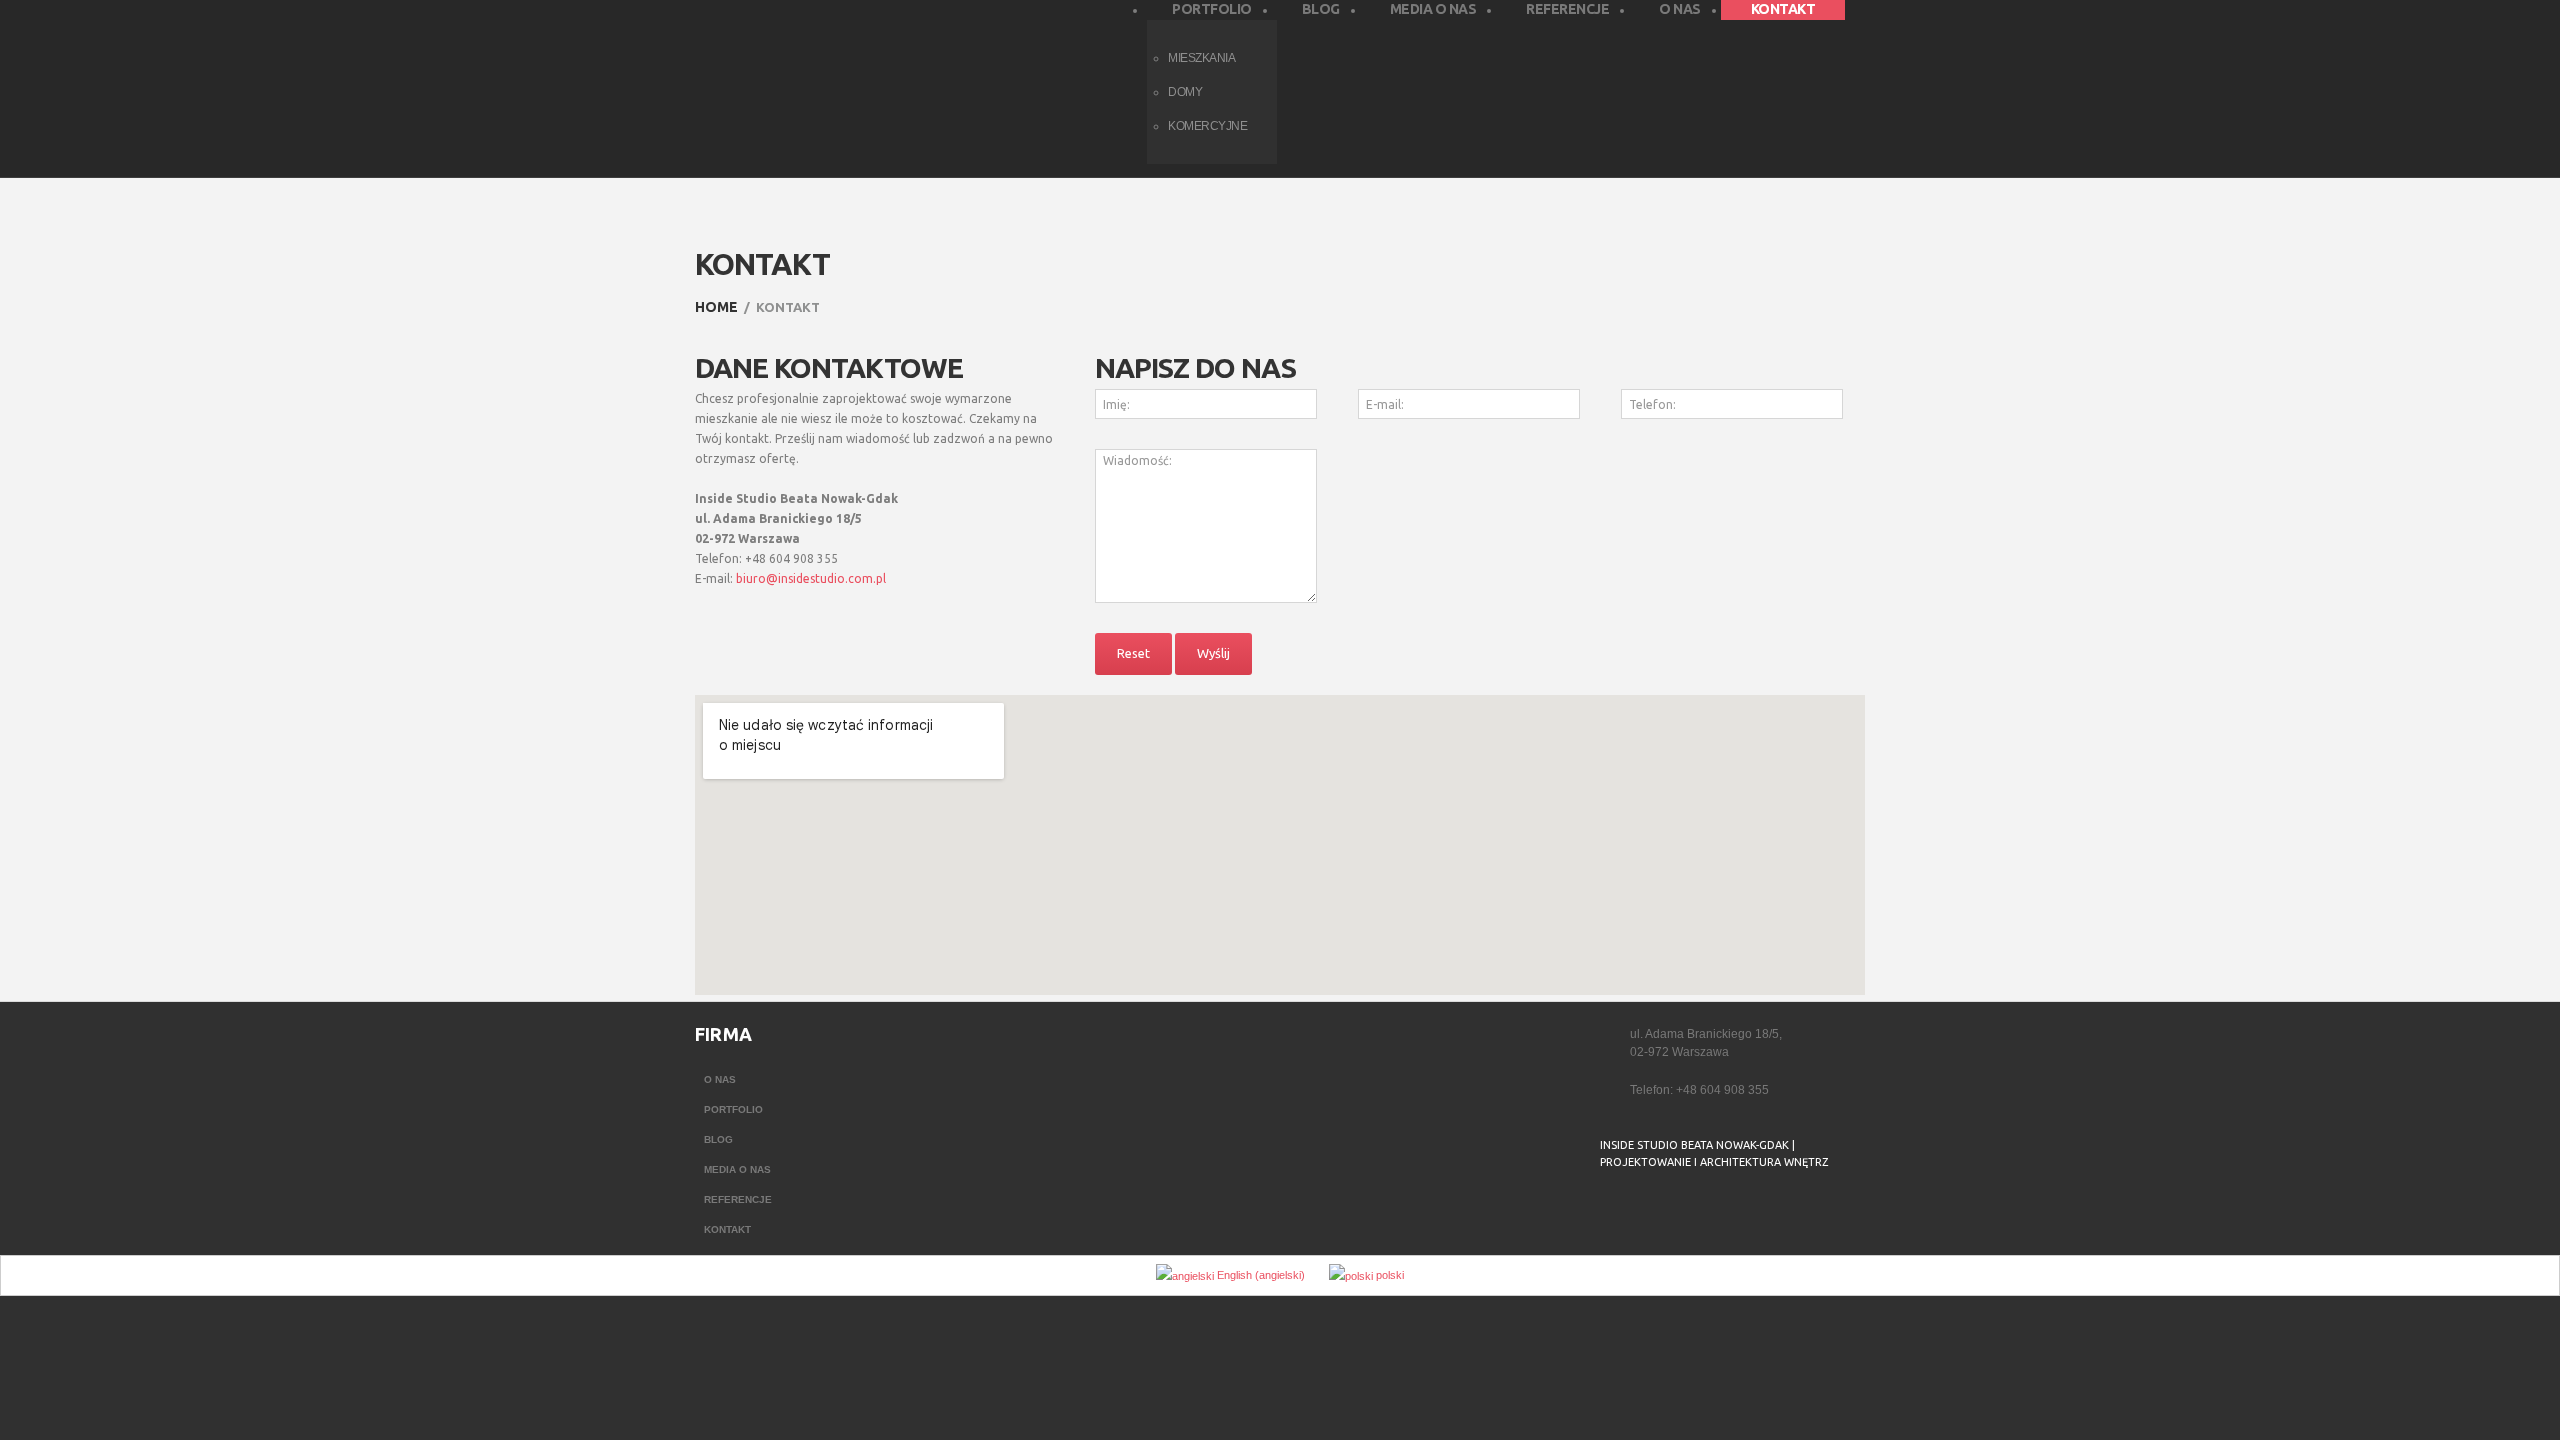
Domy (1185, 92)
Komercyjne (1207, 126)
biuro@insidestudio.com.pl (811, 578)
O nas (720, 1079)
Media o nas (737, 1169)
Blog (718, 1139)
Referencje (738, 1199)
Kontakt (727, 1229)
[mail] (1653, 1213)
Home (716, 307)
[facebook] (1613, 1213)
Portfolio (733, 1109)
